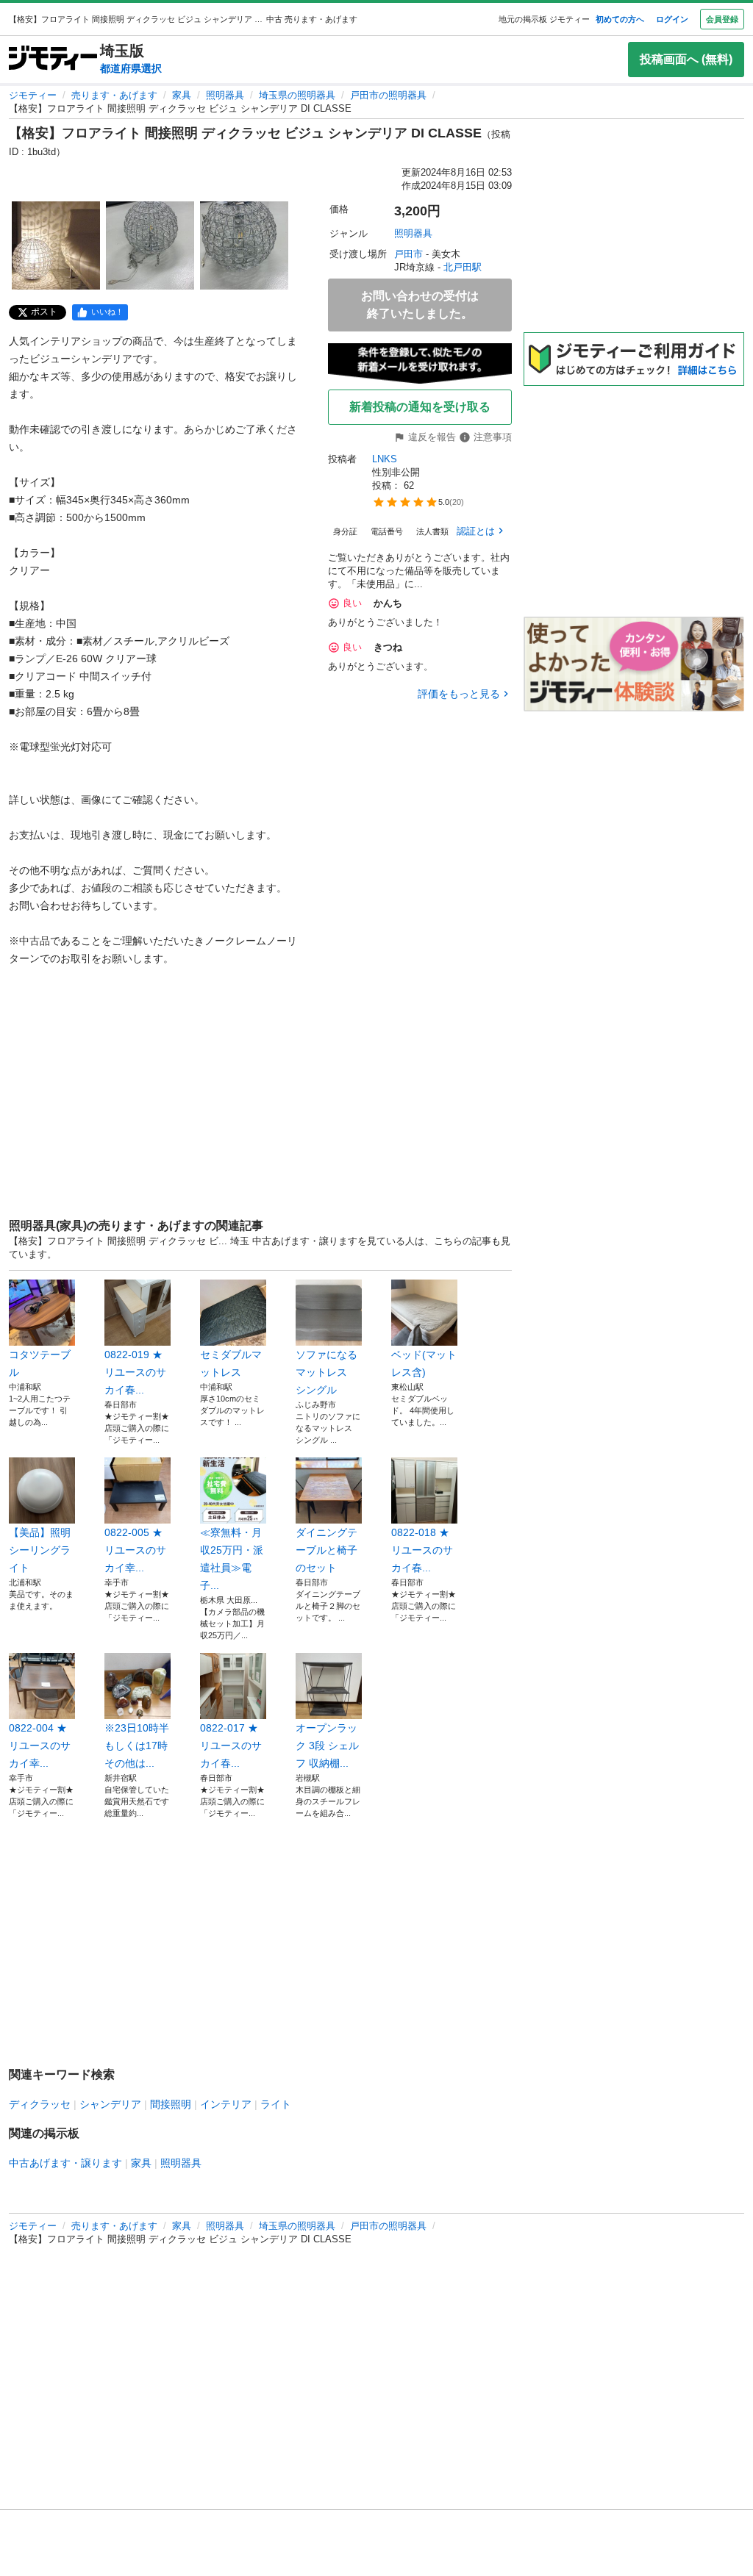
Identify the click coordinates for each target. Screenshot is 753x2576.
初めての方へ (620, 19)
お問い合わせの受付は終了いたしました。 (420, 305)
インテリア (226, 2104)
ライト (276, 2104)
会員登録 (722, 19)
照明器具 (225, 95)
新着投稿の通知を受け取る (420, 407)
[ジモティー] (53, 59)
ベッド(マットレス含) (424, 1363)
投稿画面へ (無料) (686, 59)
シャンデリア (110, 2104)
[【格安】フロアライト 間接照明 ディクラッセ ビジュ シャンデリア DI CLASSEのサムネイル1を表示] (56, 245)
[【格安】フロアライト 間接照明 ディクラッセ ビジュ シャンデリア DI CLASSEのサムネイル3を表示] (244, 245)
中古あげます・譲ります (65, 2163)
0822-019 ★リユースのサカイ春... (135, 1372)
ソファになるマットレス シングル (326, 1372)
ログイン (672, 19)
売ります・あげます (114, 95)
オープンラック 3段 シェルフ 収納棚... (327, 1746)
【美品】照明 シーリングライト (42, 1550)
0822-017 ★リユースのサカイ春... (231, 1746)
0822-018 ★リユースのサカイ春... (422, 1550)
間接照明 (171, 2104)
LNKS (385, 459)
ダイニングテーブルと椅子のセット (326, 1550)
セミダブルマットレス (231, 1363)
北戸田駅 (463, 267)
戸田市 (408, 254)
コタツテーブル (40, 1363)
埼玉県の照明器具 (297, 95)
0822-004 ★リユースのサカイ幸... (40, 1746)
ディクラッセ (40, 2104)
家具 (182, 95)
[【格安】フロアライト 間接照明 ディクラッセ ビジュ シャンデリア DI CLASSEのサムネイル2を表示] (150, 245)
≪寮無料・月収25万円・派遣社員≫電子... (232, 1559)
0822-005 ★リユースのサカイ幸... (135, 1550)
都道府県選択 (131, 68)
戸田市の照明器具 (388, 95)
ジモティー (33, 95)
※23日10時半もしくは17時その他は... (137, 1746)
